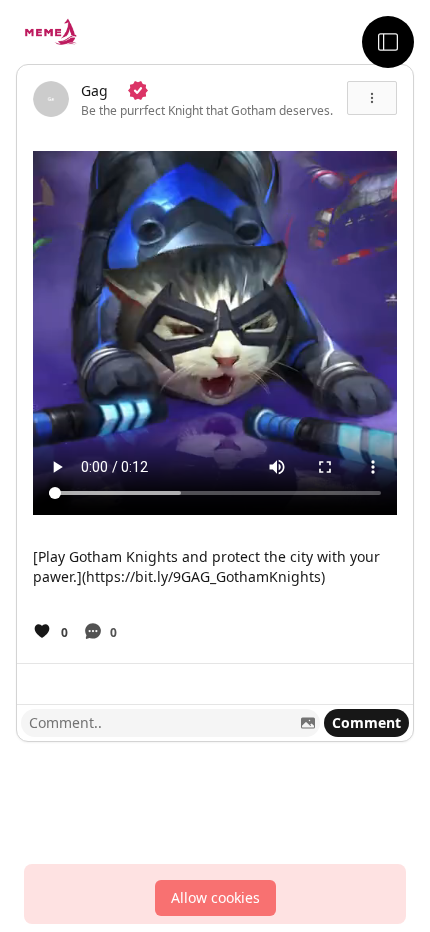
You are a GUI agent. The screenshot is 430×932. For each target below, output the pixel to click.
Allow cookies (215, 897)
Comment (366, 722)
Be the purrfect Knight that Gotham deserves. (207, 110)
